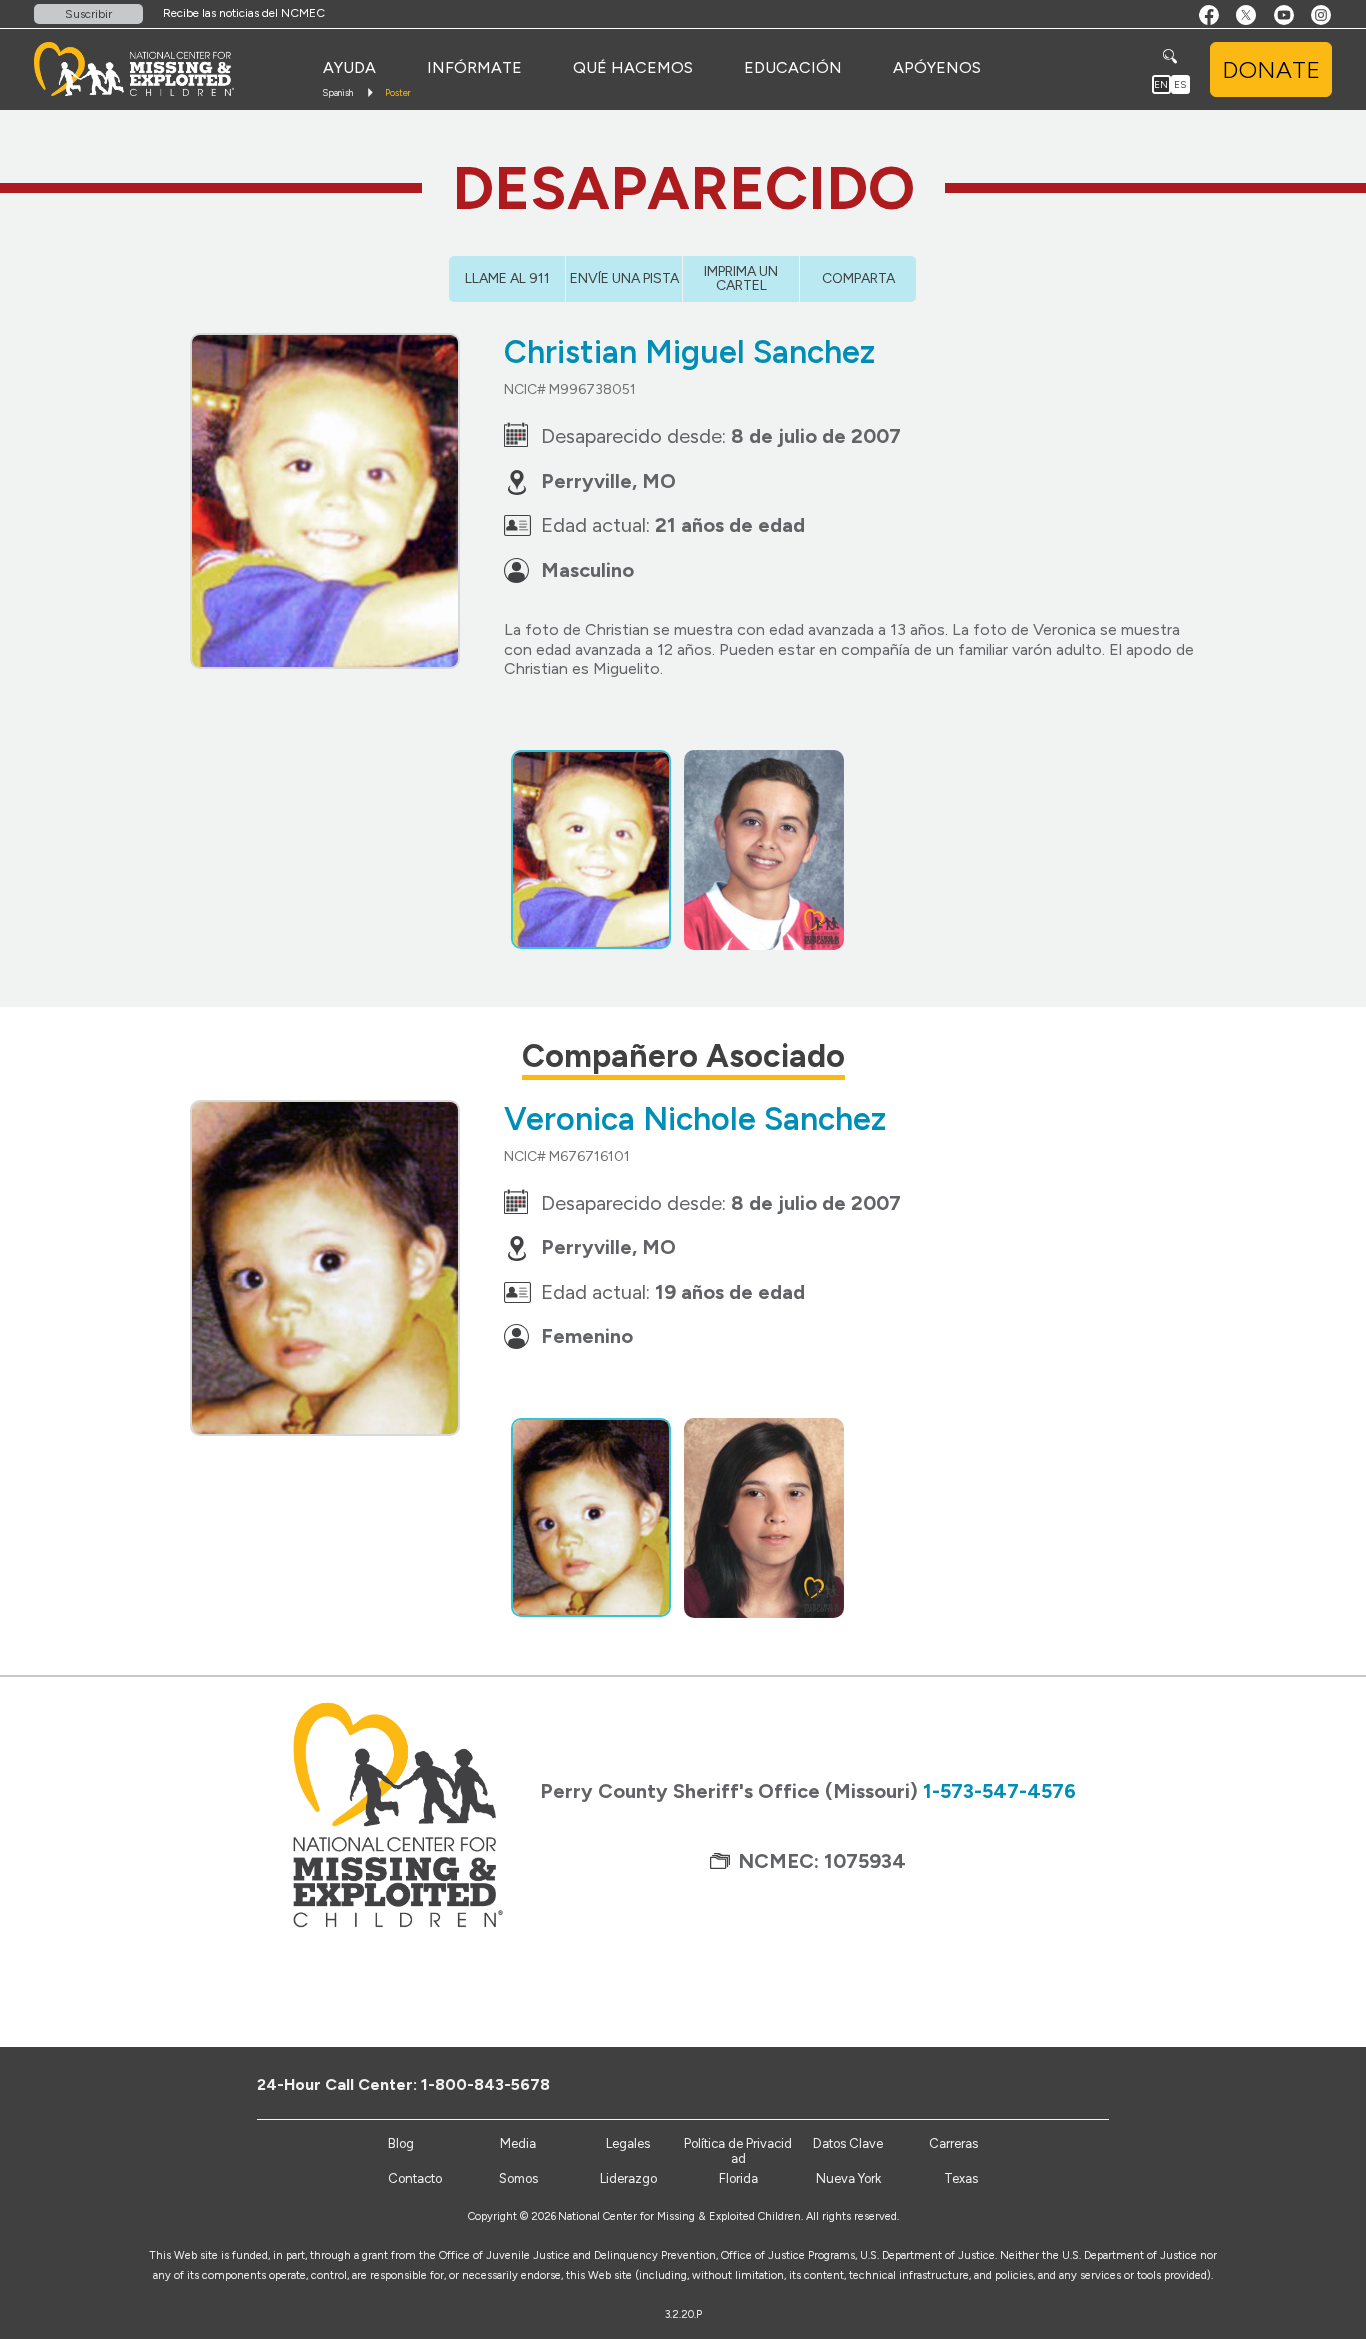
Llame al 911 (507, 278)
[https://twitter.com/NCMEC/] (1051, 2084)
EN (1161, 84)
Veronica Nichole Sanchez (695, 1119)
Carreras (953, 2143)
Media (518, 2143)
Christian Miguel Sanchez (689, 352)
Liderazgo (628, 2178)
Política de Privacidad (738, 2151)
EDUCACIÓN (793, 67)
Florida (738, 2178)
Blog (401, 2143)
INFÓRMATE (474, 67)
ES (1180, 84)
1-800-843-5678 (485, 2084)
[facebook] (1018, 2084)
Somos (518, 2178)
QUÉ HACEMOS (633, 67)
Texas (961, 2178)
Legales (628, 2143)
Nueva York (848, 2178)
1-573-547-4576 (999, 1791)
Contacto (415, 2178)
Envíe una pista (624, 278)
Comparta (858, 278)
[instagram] (1117, 2084)
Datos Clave (848, 2143)
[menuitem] (349, 68)
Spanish (337, 92)
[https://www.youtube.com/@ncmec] (1084, 2084)
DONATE (1271, 69)
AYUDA (349, 67)
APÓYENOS (937, 67)
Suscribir (88, 14)
